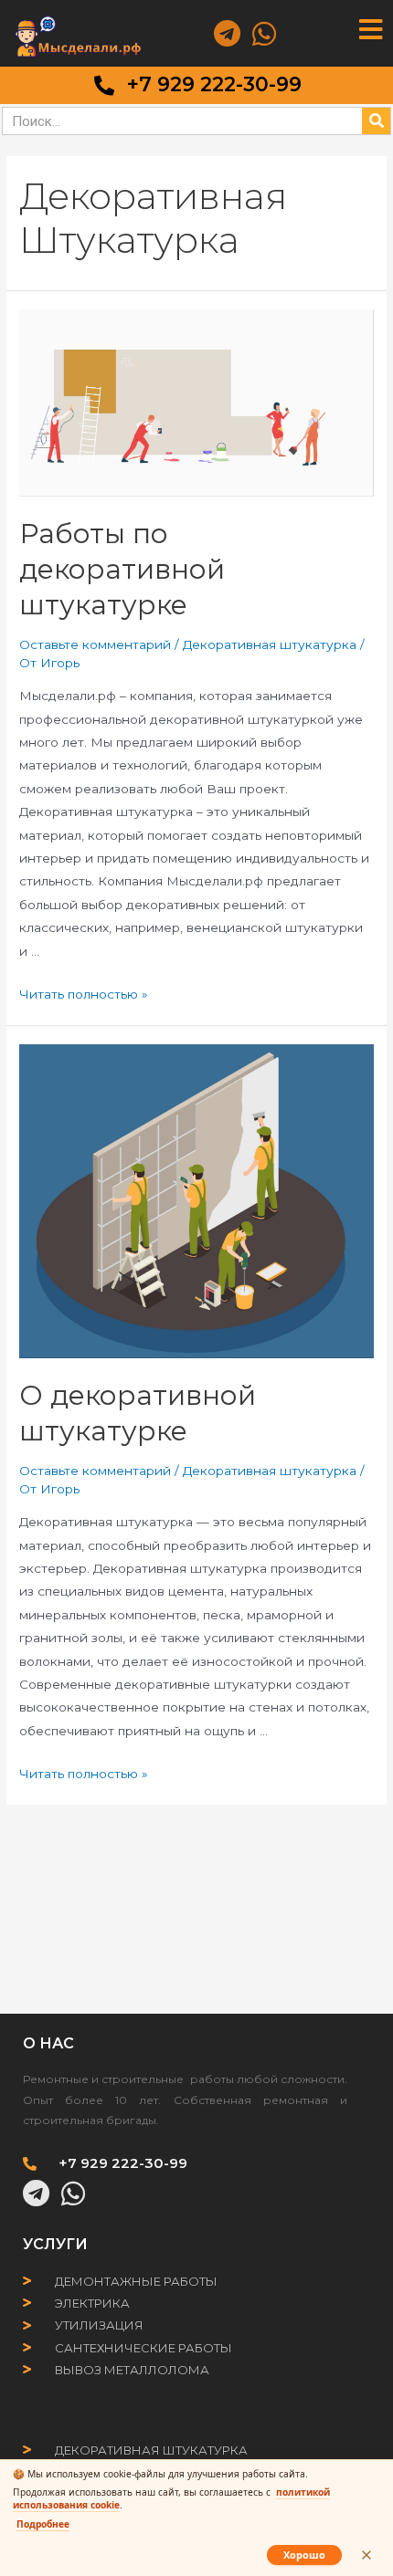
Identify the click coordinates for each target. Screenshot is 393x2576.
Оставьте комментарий (95, 644)
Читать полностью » (84, 994)
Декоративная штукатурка (270, 644)
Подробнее (43, 2524)
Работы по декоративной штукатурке (122, 569)
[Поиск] (376, 121)
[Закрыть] (366, 2555)
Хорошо (304, 2555)
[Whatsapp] (264, 34)
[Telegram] (227, 34)
